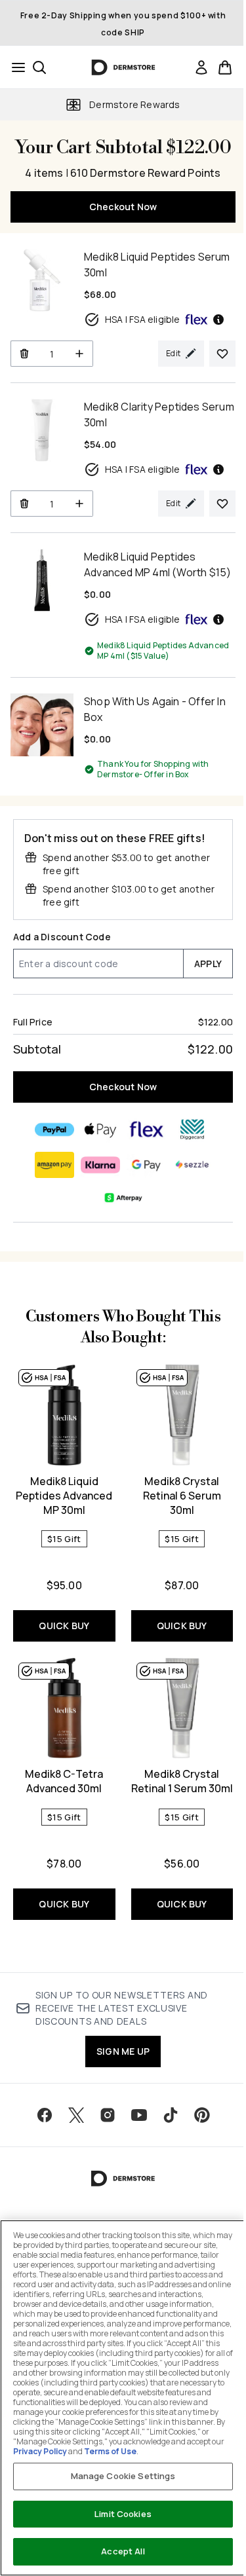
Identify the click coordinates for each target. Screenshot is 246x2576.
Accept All (123, 2551)
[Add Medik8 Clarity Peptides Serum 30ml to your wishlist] (222, 504)
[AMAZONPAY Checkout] (54, 1165)
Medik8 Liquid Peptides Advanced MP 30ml (64, 1496)
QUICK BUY (64, 1626)
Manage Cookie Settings (123, 2476)
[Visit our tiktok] (171, 2115)
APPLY (208, 964)
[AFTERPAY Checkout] (123, 1198)
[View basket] (225, 67)
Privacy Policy (40, 2451)
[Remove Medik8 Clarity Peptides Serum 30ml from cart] (24, 504)
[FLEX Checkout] (146, 1130)
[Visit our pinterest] (202, 2115)
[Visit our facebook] (45, 2115)
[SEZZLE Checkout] (192, 1165)
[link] (201, 67)
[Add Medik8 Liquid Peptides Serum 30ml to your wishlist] (222, 354)
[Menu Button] (14, 67)
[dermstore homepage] (123, 67)
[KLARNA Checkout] (100, 1165)
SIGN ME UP (123, 2051)
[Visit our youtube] (139, 2115)
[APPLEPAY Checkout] (100, 1130)
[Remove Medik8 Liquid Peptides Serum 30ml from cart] (24, 354)
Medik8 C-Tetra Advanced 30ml (64, 1781)
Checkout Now (123, 207)
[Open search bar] (39, 67)
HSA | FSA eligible (143, 319)
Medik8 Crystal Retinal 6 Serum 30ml (182, 1496)
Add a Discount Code (62, 937)
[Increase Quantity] (80, 354)
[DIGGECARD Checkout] (192, 1130)
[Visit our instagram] (108, 2115)
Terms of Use (110, 2451)
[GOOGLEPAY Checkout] (146, 1165)
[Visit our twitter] (76, 2115)
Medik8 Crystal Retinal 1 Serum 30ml (182, 1781)
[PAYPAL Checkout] (54, 1130)
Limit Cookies (123, 2514)
